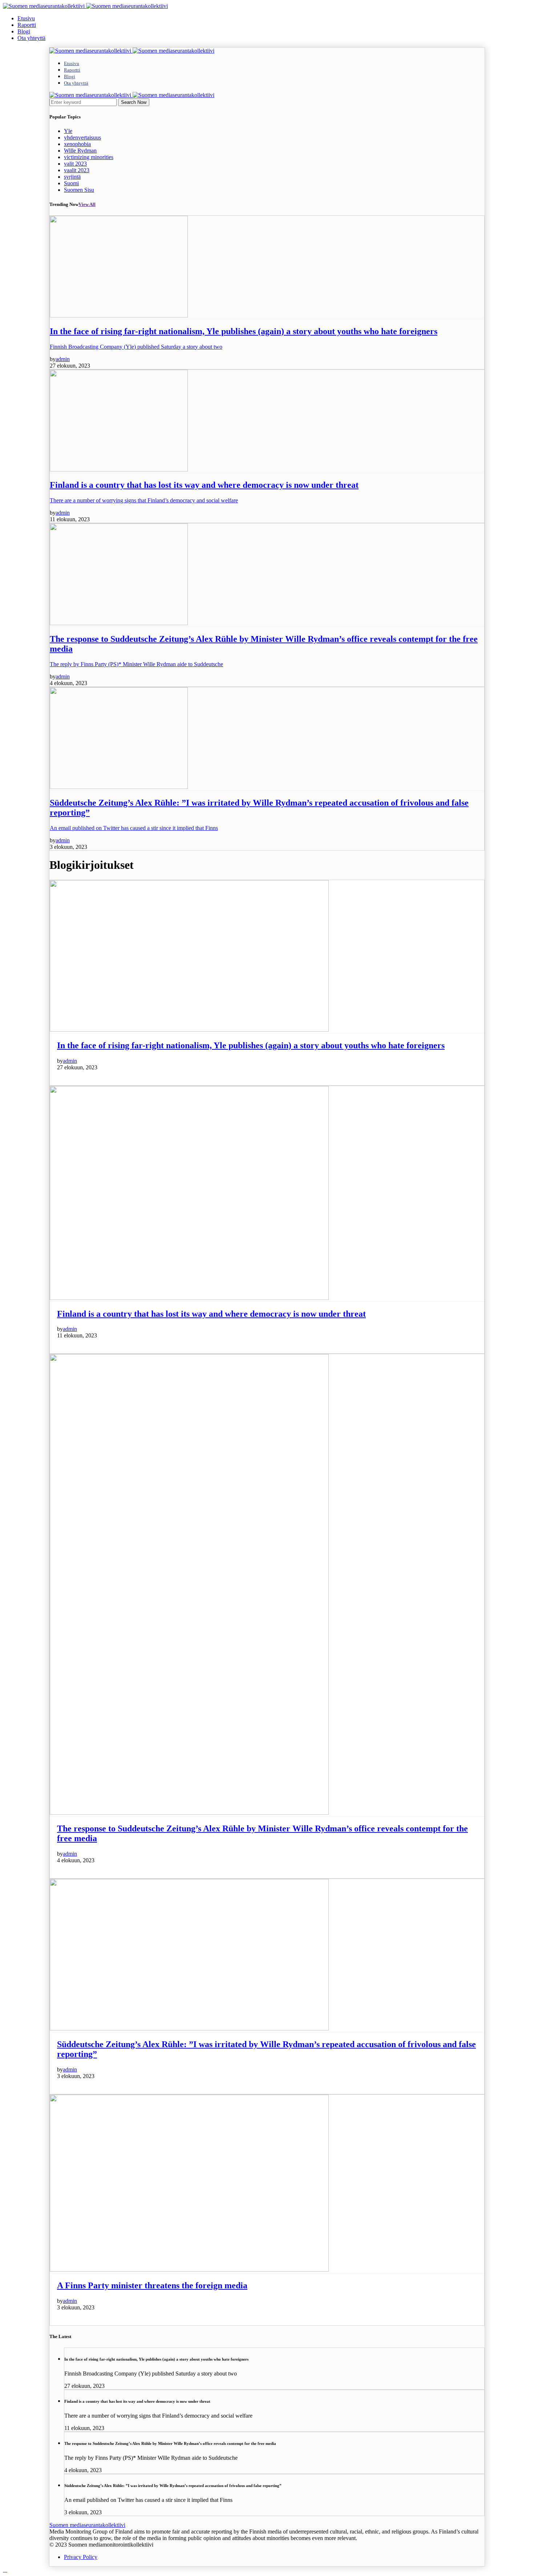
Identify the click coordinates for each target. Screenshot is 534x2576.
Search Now (134, 102)
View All (87, 204)
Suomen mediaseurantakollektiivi (87, 2525)
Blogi (24, 31)
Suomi (71, 183)
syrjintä (72, 177)
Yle (68, 131)
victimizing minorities (89, 157)
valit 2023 (75, 164)
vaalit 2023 (77, 170)
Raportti (27, 25)
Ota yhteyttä (31, 38)
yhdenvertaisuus (82, 137)
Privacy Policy (81, 2557)
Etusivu (26, 18)
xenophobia (77, 144)
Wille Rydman (80, 151)
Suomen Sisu (79, 190)
